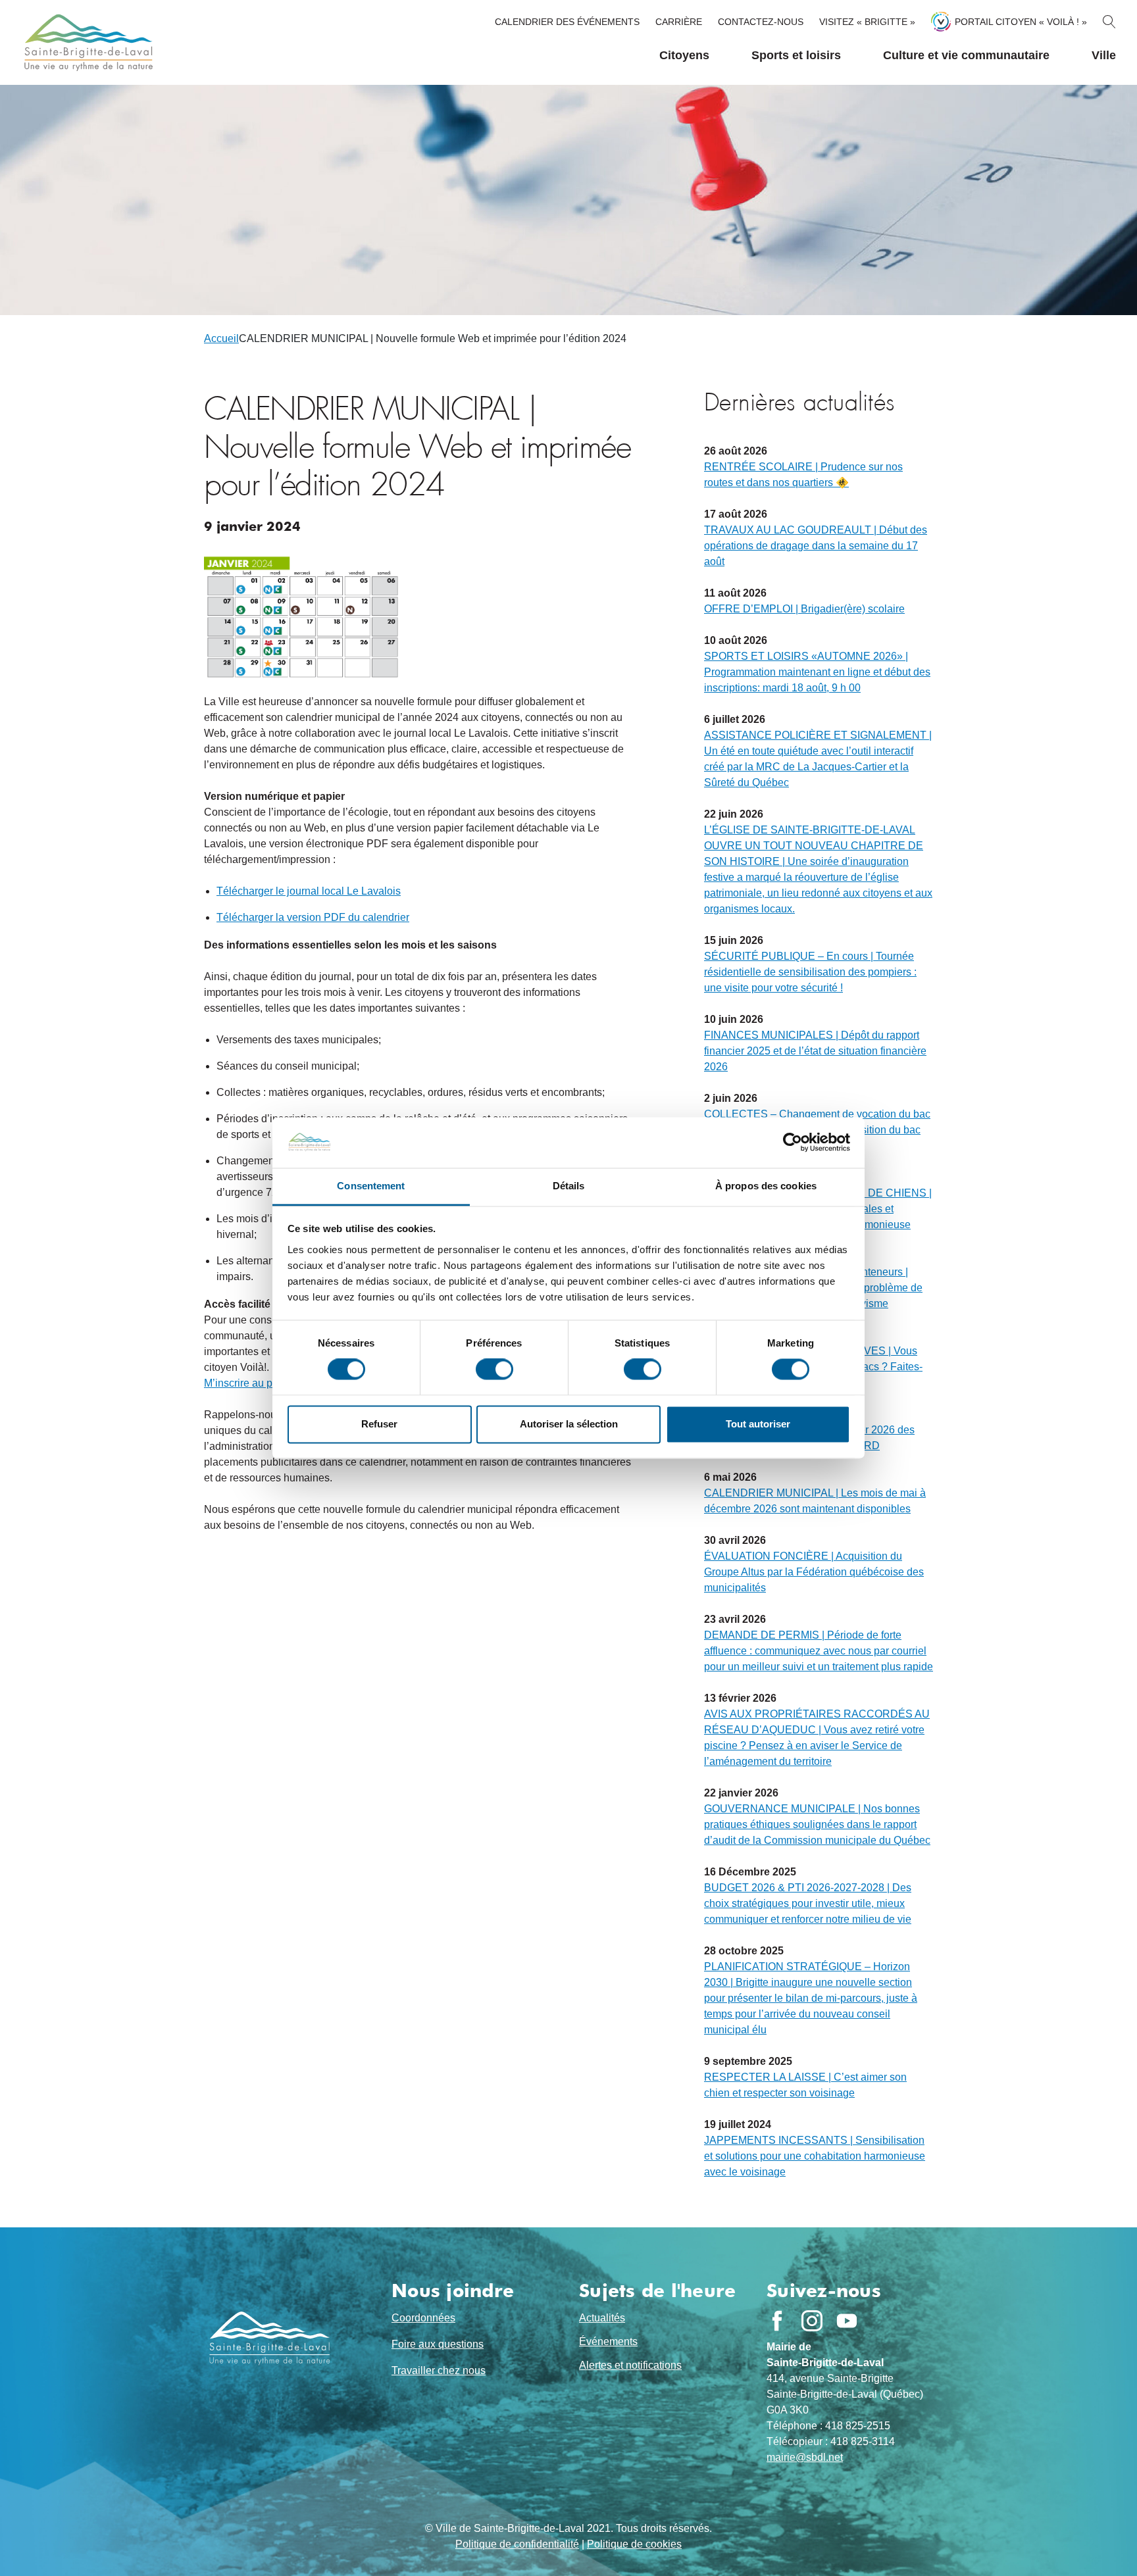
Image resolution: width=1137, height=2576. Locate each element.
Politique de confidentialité (517, 2544)
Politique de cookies (634, 2544)
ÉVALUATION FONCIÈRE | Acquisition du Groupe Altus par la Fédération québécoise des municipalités (814, 1572)
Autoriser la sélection (569, 1424)
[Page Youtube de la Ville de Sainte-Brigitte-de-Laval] (847, 2321)
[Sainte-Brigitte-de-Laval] (87, 42)
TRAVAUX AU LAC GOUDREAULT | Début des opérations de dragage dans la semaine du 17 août (816, 546)
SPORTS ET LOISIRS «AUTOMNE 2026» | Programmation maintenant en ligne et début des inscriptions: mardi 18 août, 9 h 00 (817, 672)
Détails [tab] (569, 1186)
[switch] (494, 1370)
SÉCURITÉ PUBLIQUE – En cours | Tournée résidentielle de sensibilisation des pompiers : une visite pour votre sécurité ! (810, 972)
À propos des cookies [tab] (766, 1186)
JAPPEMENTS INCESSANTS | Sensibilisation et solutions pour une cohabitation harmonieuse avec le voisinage (815, 2156)
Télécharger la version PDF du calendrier (313, 917)
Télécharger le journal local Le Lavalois (309, 891)
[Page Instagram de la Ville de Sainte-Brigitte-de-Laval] (812, 2321)
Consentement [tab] (371, 1186)
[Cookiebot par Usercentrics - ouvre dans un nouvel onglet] (793, 1143)
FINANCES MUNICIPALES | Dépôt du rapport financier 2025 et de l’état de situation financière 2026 (815, 1051)
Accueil (221, 338)
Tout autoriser (758, 1424)
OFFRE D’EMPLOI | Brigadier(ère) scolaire (804, 609)
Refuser (379, 1424)
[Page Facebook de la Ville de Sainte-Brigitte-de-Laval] (777, 2321)
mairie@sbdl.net (805, 2457)
